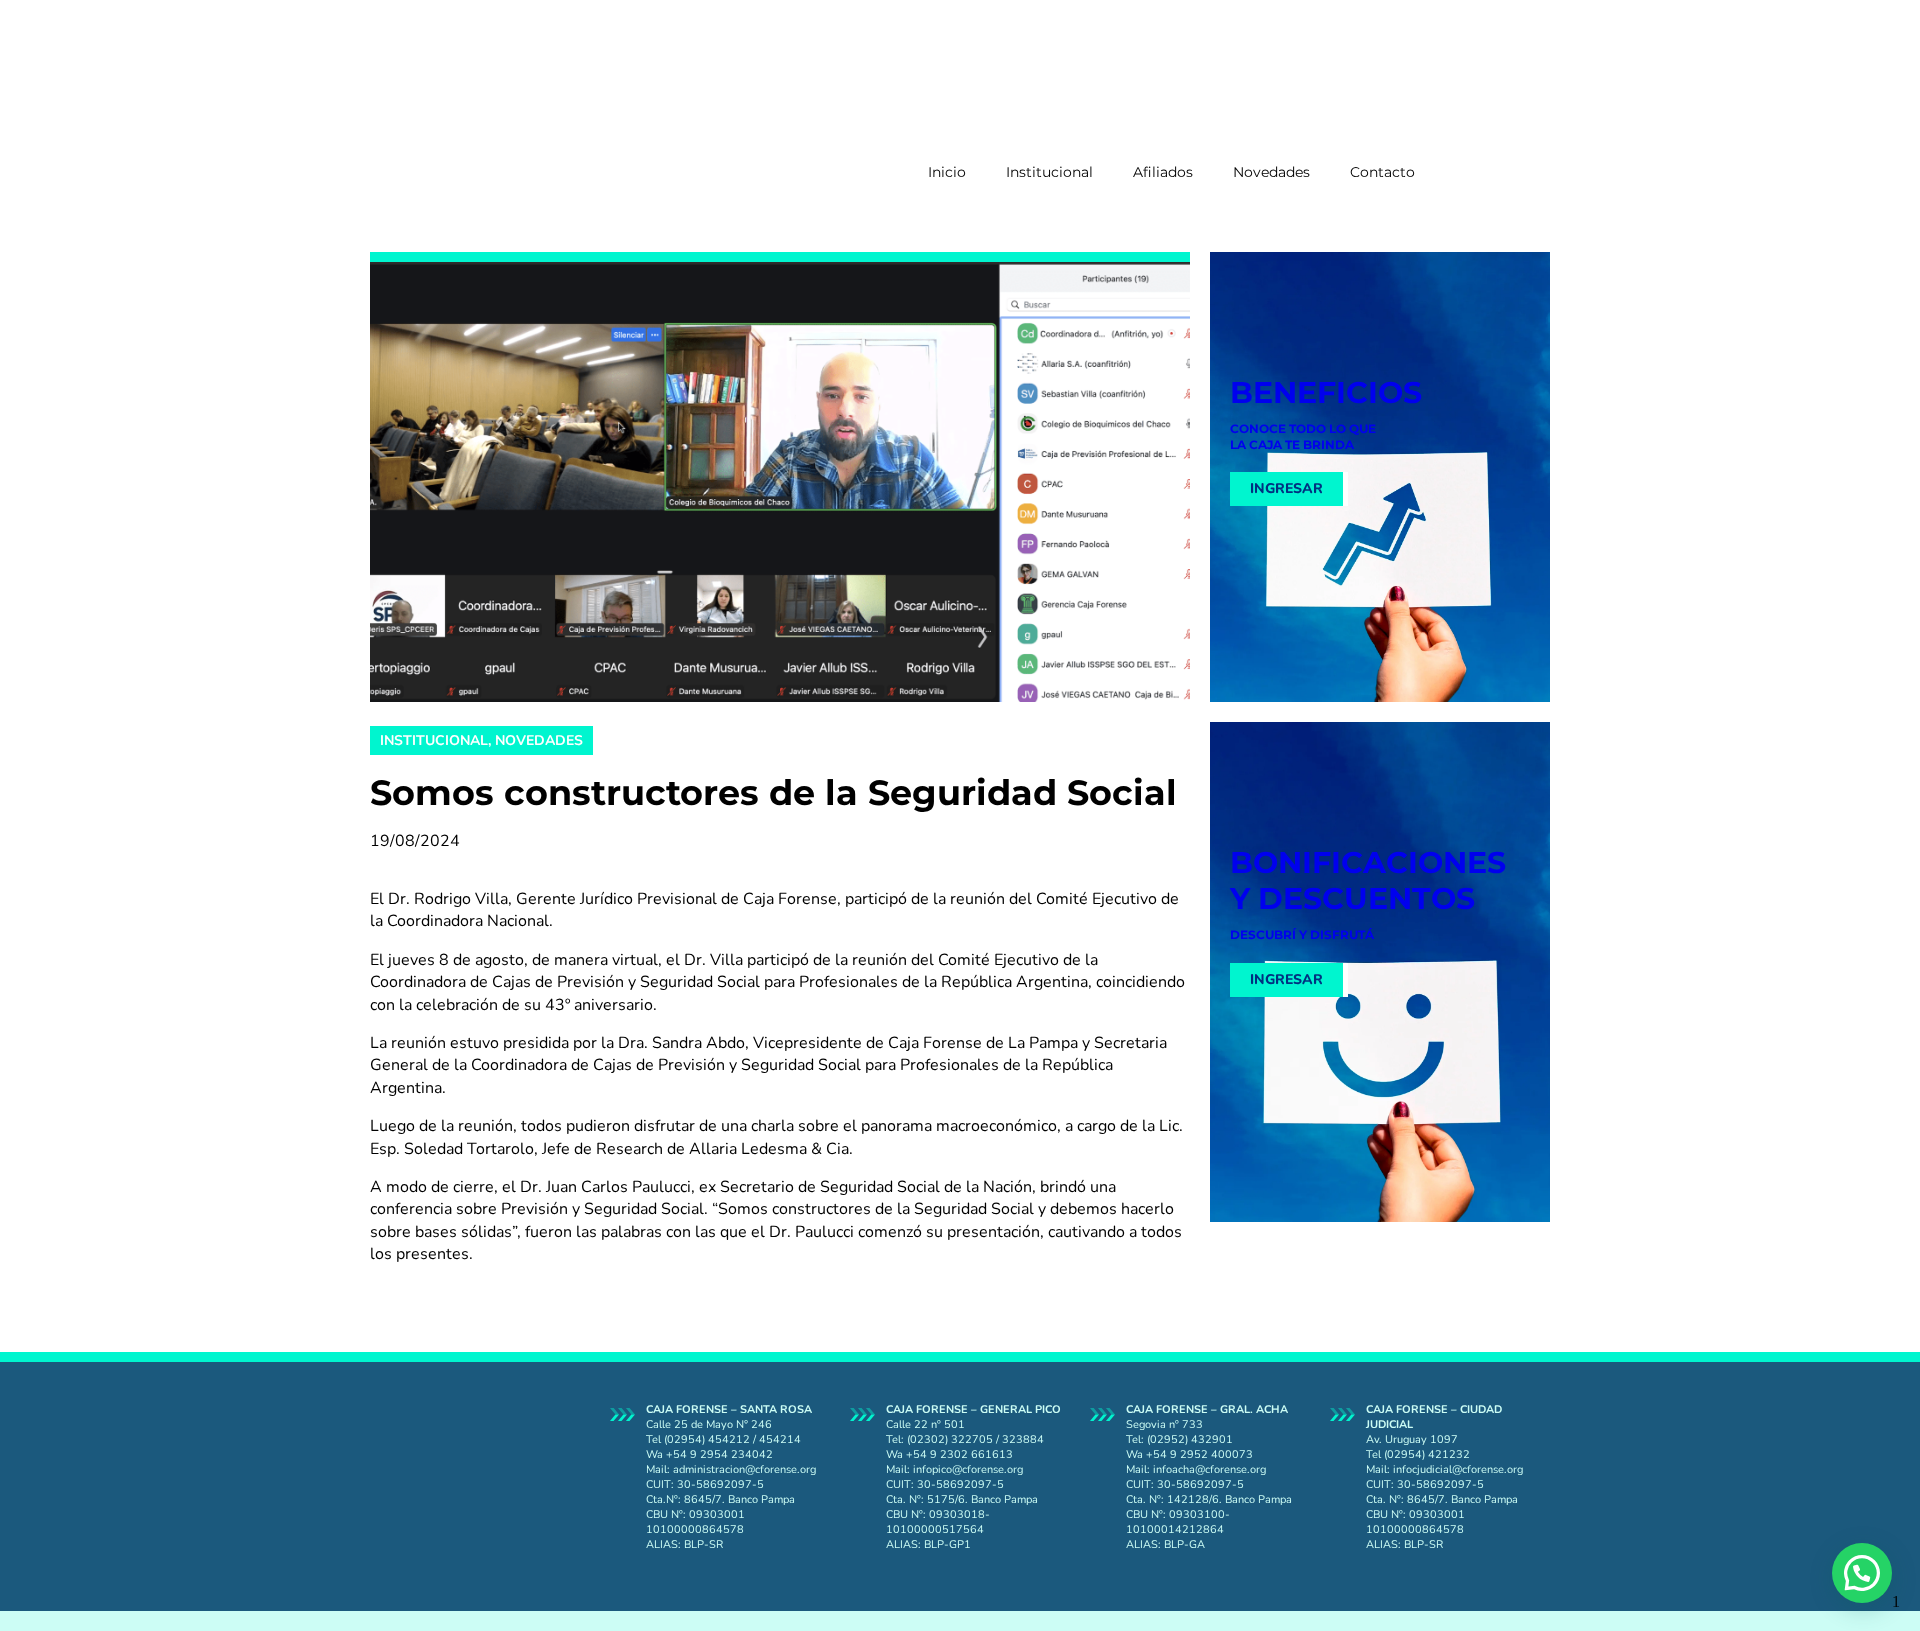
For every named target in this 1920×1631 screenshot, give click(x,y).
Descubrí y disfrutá (1302, 934)
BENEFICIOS (1326, 392)
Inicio (947, 172)
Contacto (1382, 172)
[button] (1862, 1573)
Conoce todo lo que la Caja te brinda (1303, 436)
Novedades (1271, 172)
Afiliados (1163, 172)
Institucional (1049, 172)
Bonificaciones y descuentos (1368, 880)
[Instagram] (1500, 99)
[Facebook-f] (1500, 45)
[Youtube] (1500, 153)
